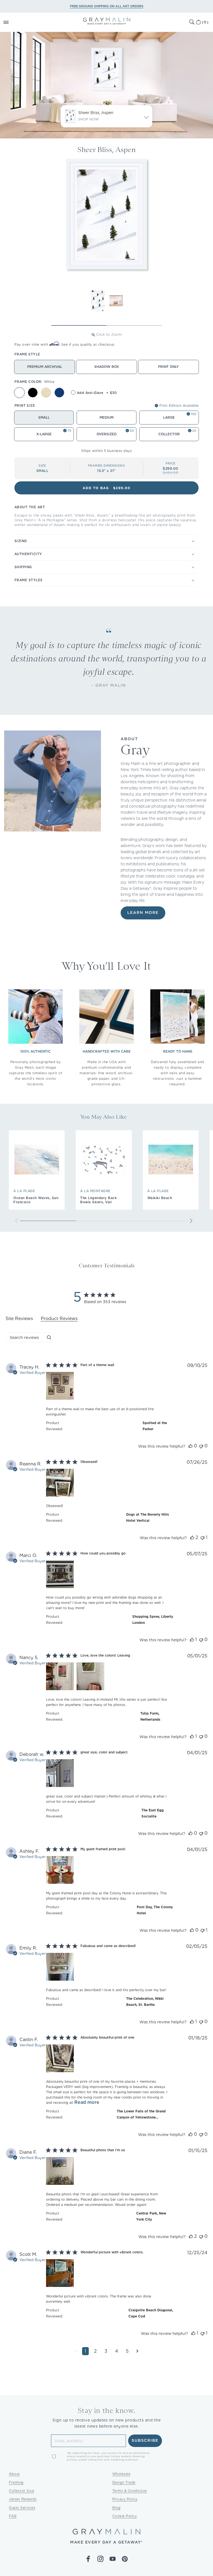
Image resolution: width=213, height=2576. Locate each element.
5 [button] (127, 2351)
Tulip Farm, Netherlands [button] (150, 1716)
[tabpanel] (106, 1863)
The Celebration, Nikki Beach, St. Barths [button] (145, 2002)
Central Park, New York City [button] (151, 2216)
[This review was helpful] (191, 1446)
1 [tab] (79, 325)
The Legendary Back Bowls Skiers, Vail (98, 1200)
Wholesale (121, 2474)
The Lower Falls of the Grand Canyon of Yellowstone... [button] (141, 2114)
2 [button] (95, 2351)
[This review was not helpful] (201, 1446)
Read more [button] (87, 2102)
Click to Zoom (109, 334)
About (14, 2474)
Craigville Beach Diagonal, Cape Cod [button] (151, 2313)
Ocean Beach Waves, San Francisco (36, 1200)
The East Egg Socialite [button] (153, 1813)
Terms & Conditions (130, 2491)
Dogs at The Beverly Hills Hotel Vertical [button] (148, 1517)
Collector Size (21, 2491)
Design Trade (124, 2482)
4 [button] (117, 2351)
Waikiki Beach (160, 1198)
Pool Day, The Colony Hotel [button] (155, 1910)
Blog (116, 2508)
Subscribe (145, 2441)
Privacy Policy (125, 2499)
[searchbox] (25, 1337)
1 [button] (85, 2351)
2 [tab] (134, 325)
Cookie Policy (125, 2516)
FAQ (13, 2516)
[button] (12, 22)
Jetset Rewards (23, 2499)
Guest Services (22, 2508)
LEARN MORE (143, 913)
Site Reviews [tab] (19, 1319)
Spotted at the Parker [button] (155, 1426)
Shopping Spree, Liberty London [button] (153, 1620)
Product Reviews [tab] (59, 1319)
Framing (16, 2482)
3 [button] (106, 2351)
